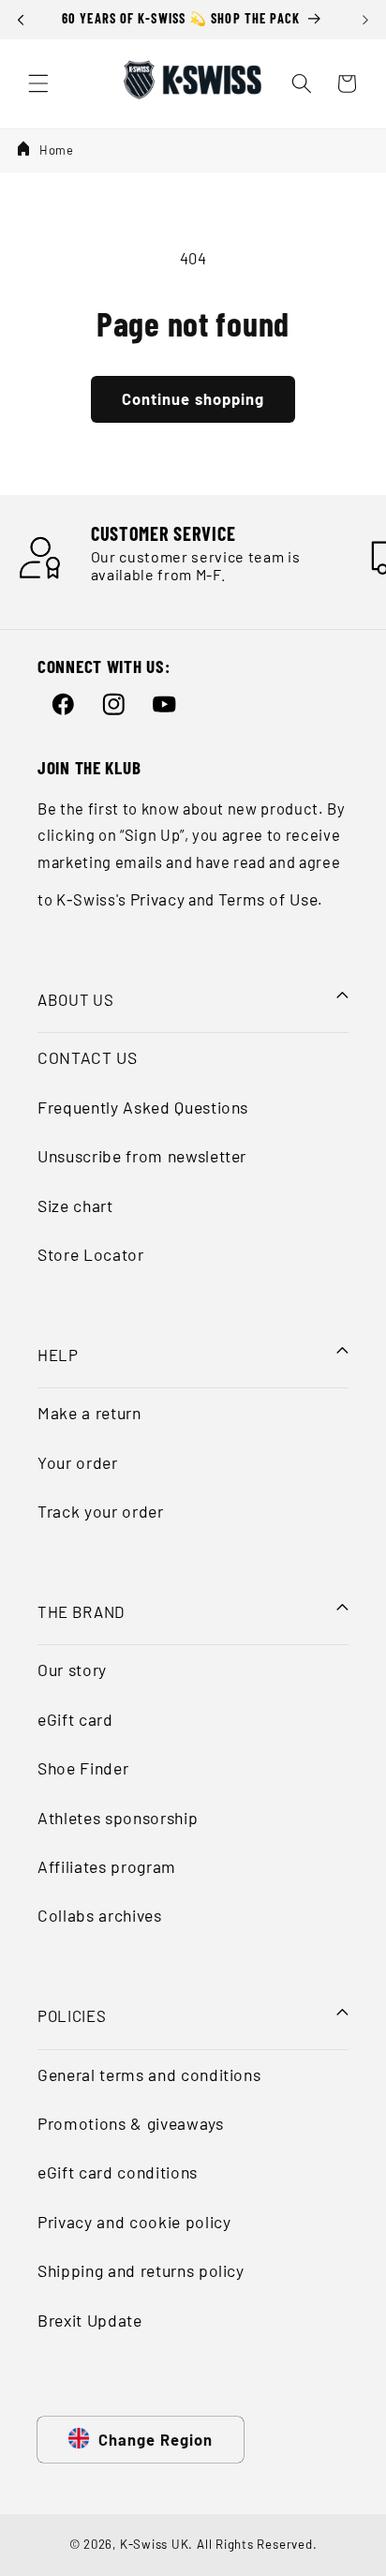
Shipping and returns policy (141, 2270)
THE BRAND (81, 1611)
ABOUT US (75, 999)
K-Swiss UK (155, 2544)
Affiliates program (107, 1866)
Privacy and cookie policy (134, 2222)
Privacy (158, 899)
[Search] (302, 83)
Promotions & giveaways (131, 2123)
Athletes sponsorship (118, 1818)
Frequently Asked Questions (143, 1107)
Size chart (75, 1206)
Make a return (89, 1413)
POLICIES (72, 2015)
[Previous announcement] (21, 20)
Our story (72, 1670)
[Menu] (38, 83)
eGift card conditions (118, 2172)
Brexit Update (90, 2320)
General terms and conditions (149, 2074)
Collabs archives (100, 1915)
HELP (58, 1355)
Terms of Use (268, 899)
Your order (78, 1462)
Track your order (101, 1511)
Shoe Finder (83, 1768)
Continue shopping (193, 398)
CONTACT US (88, 1057)
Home (57, 150)
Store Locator (91, 1254)
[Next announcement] (365, 20)
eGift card (75, 1719)
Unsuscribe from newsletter (142, 1156)
